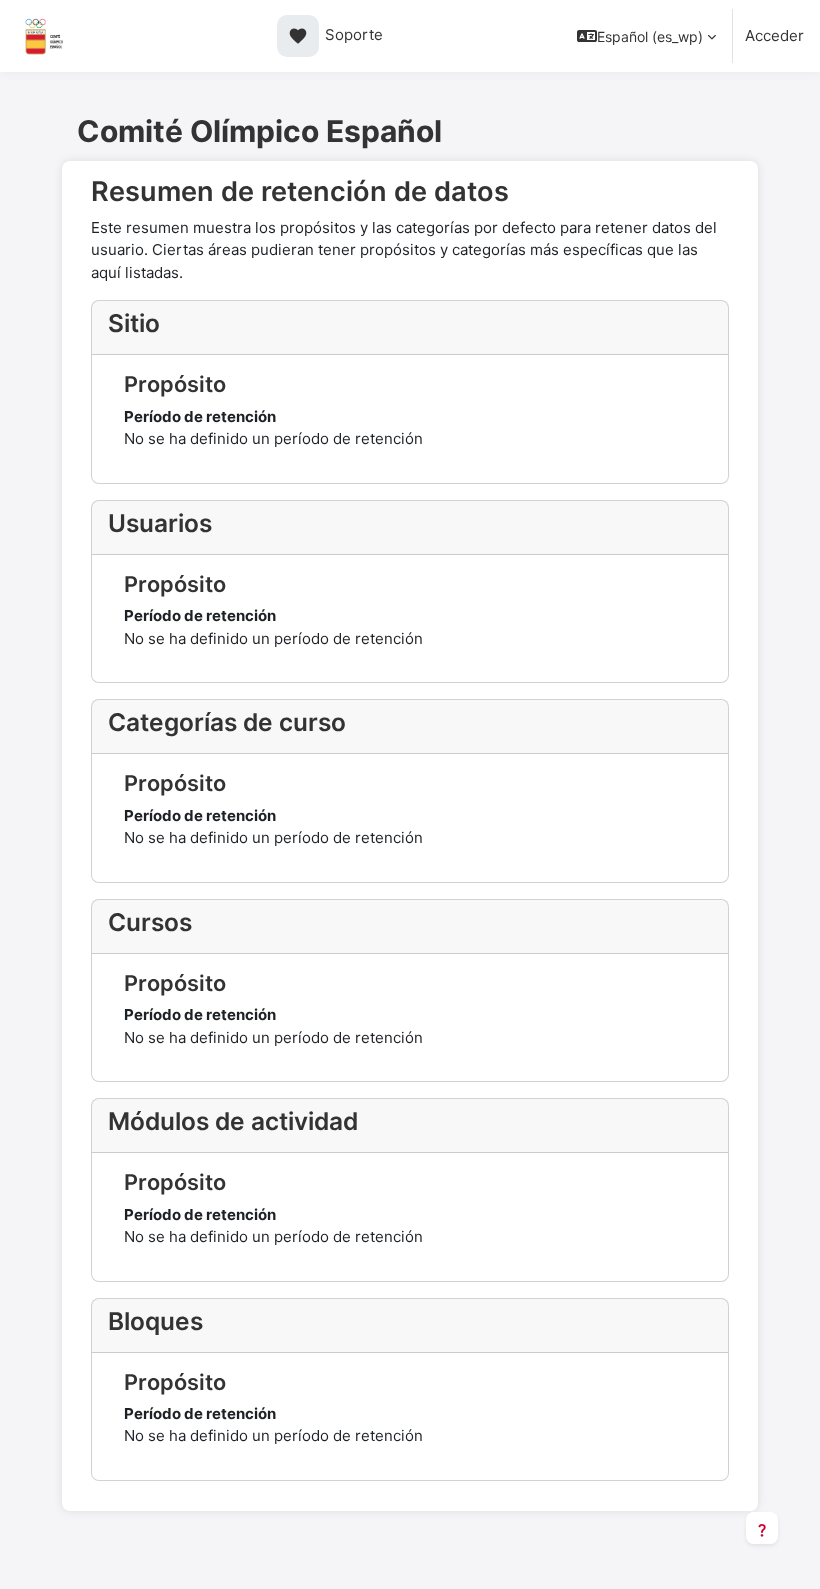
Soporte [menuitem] (335, 35)
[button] (646, 36)
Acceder (774, 35)
